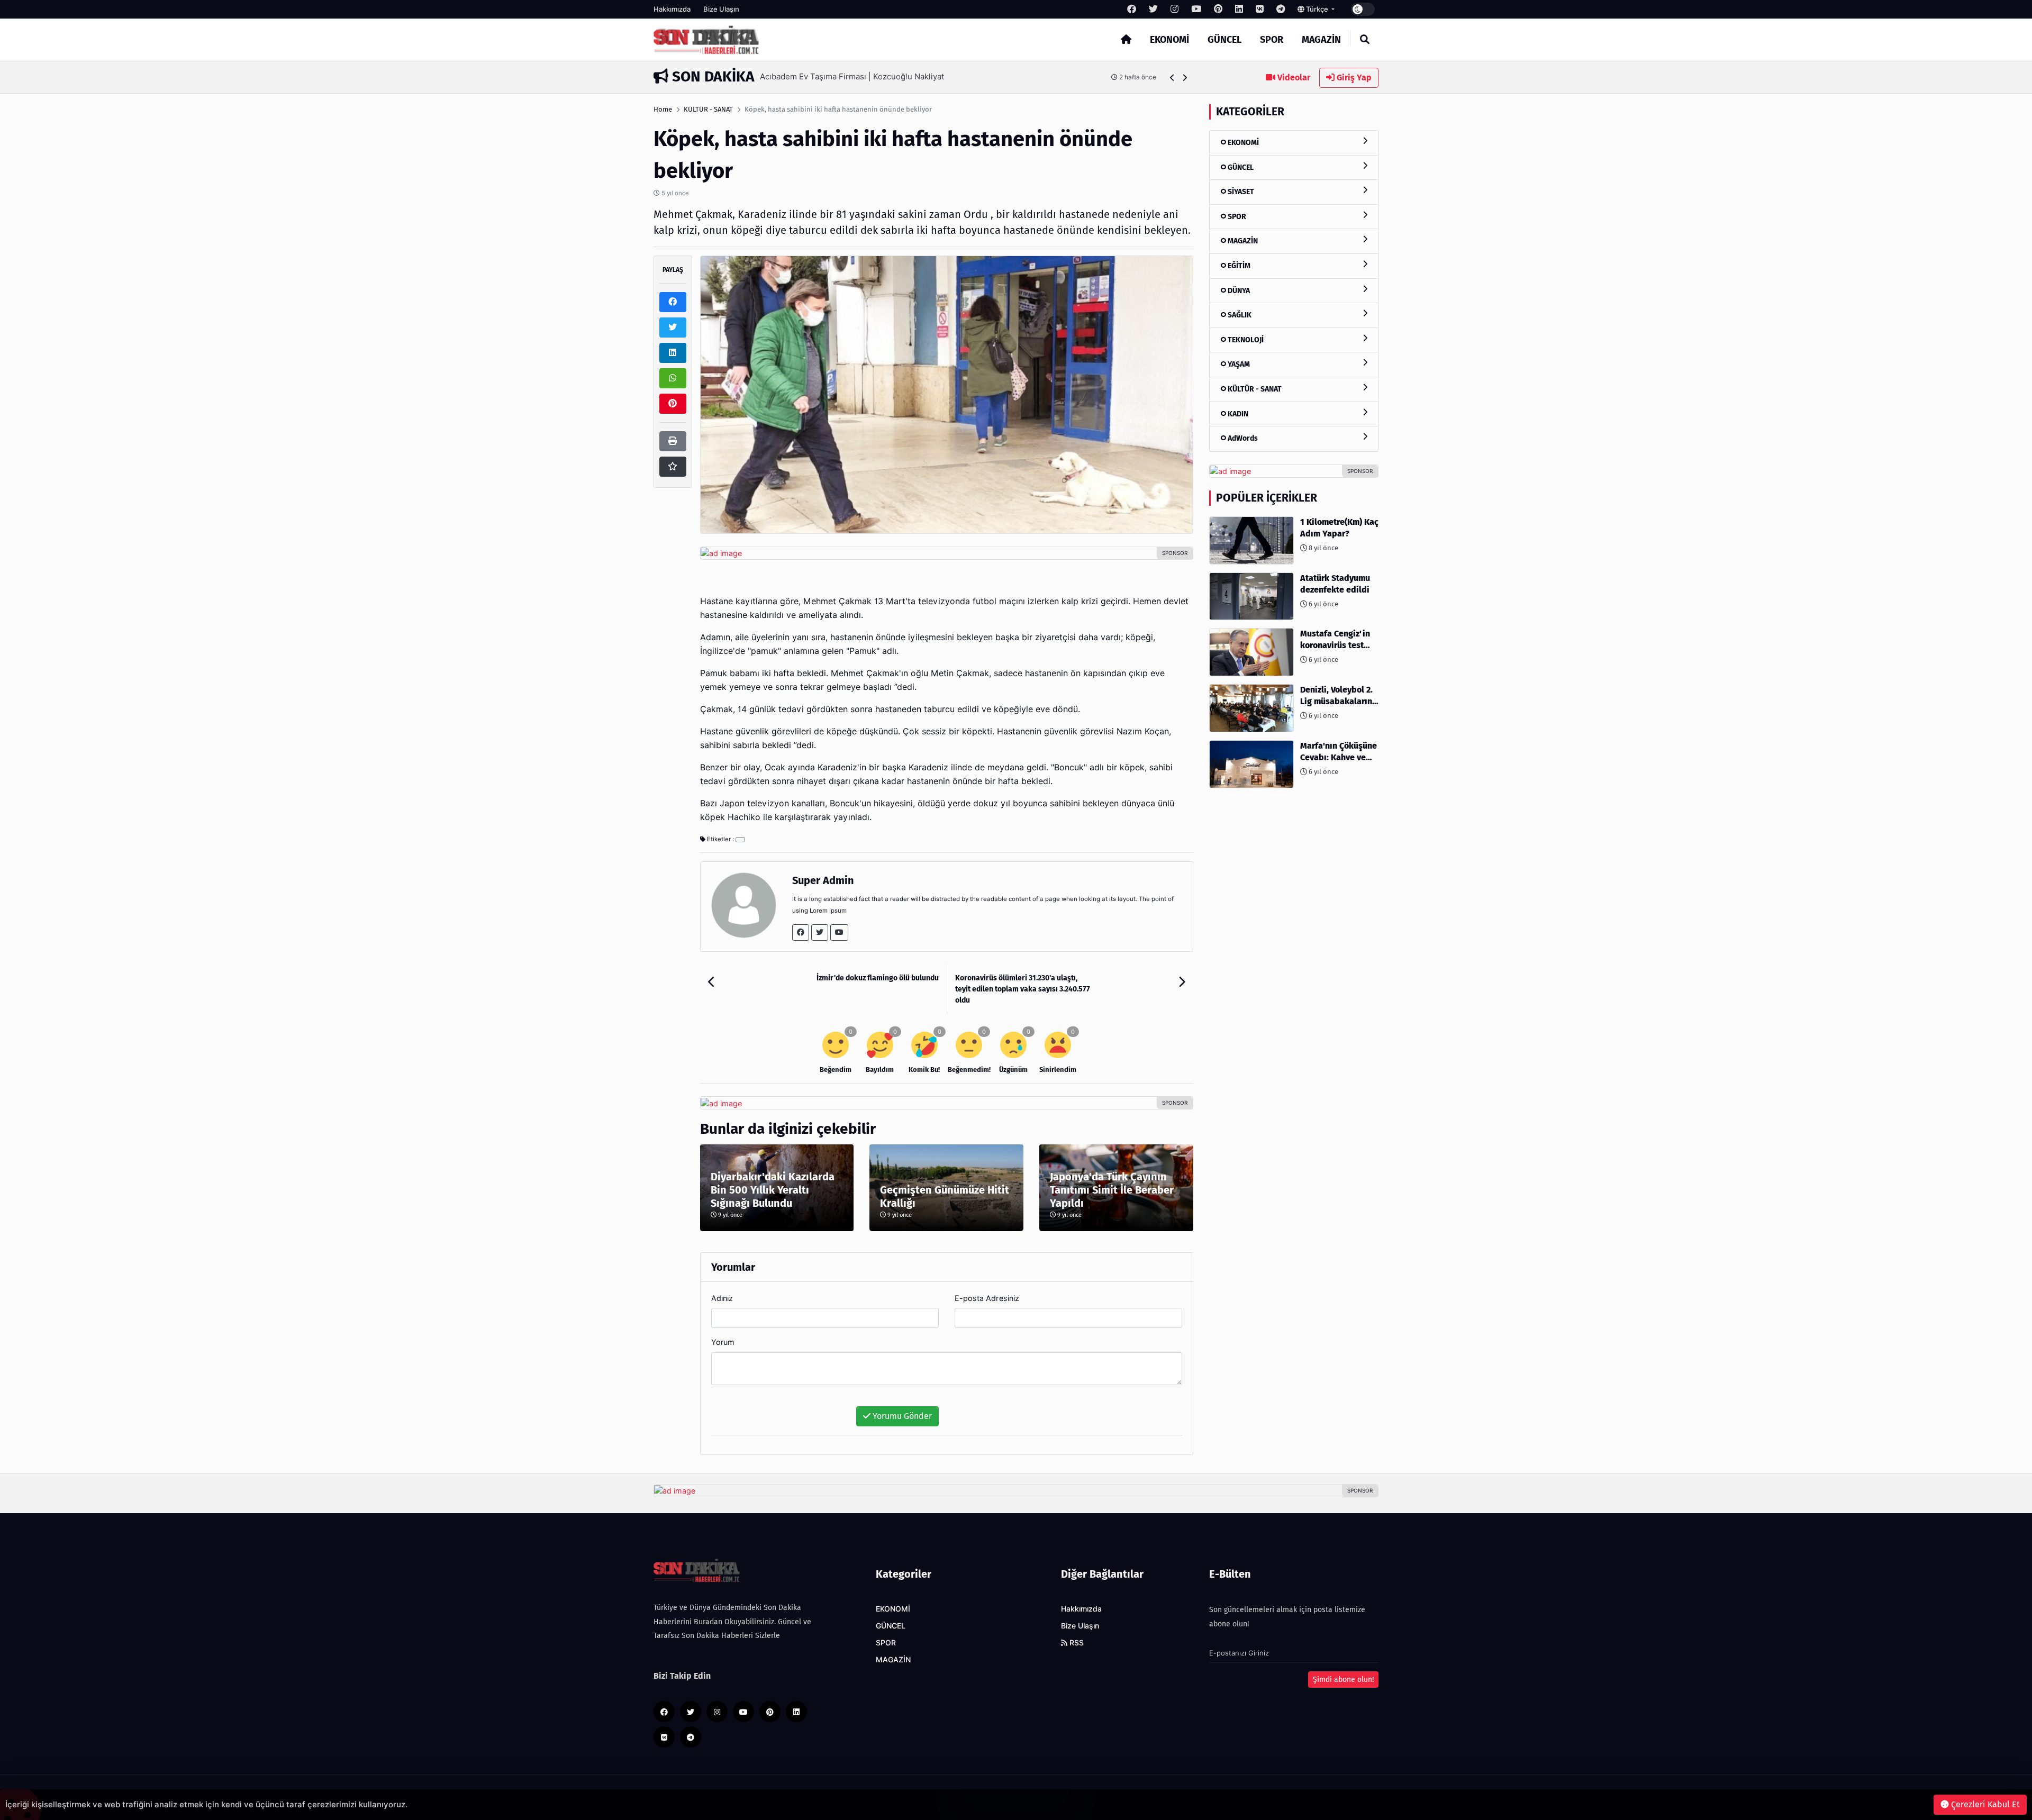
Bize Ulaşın (721, 9)
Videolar (1293, 78)
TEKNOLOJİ (1245, 340)
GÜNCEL (1224, 40)
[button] (1172, 78)
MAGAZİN (1321, 40)
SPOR (1272, 40)
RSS (1076, 1643)
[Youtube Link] (839, 932)
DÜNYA (1238, 291)
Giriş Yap (1353, 78)
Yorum (723, 1342)
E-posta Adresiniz (987, 1298)
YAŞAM (1238, 364)
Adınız (722, 1298)
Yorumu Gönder (901, 1416)
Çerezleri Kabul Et (1984, 1804)
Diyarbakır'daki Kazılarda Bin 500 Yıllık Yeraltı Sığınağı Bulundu (773, 1190)
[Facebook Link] (801, 932)
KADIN (1237, 414)
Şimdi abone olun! (1343, 1680)
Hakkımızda (672, 9)
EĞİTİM (1238, 266)
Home (663, 109)
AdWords (1242, 438)
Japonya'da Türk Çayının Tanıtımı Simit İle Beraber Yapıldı (1112, 1190)
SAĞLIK (1239, 315)
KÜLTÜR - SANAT (708, 109)
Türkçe (1317, 9)
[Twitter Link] (820, 932)
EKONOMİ (1169, 40)
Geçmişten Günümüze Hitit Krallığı (945, 1196)
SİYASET (1240, 192)
